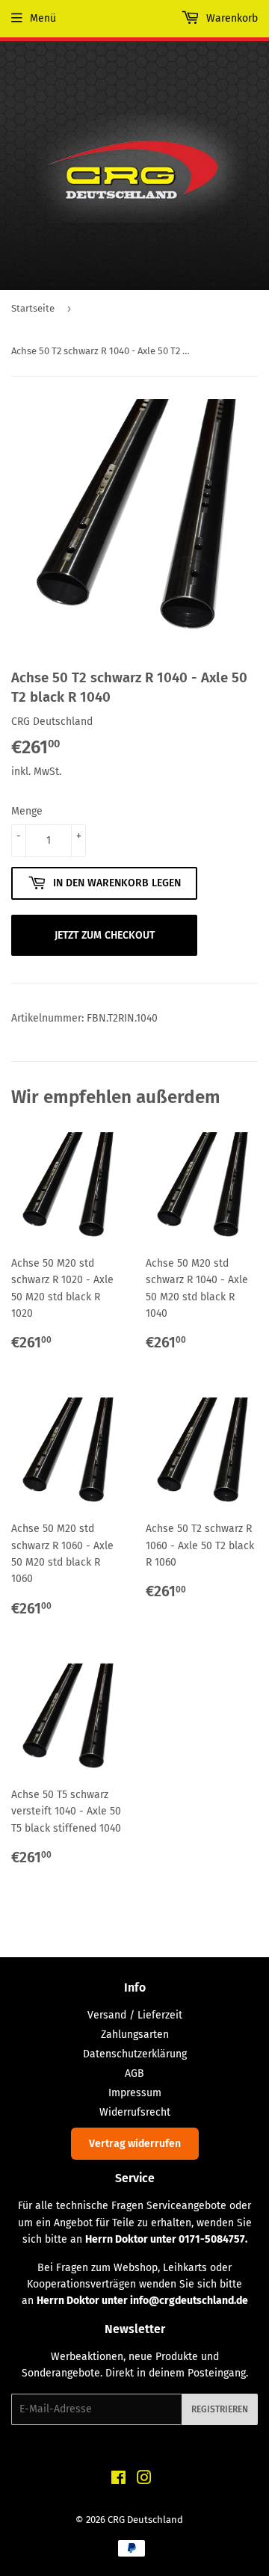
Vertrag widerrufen (135, 2144)
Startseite (33, 308)
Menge (27, 811)
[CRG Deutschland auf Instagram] (144, 2480)
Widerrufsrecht (135, 2112)
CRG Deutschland (145, 2520)
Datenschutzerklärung (135, 2054)
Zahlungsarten (135, 2035)
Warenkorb (231, 18)
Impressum (135, 2093)
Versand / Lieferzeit (135, 2015)
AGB (134, 2073)
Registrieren (220, 2409)
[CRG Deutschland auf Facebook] (118, 2480)
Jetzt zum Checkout (105, 935)
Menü (43, 18)
